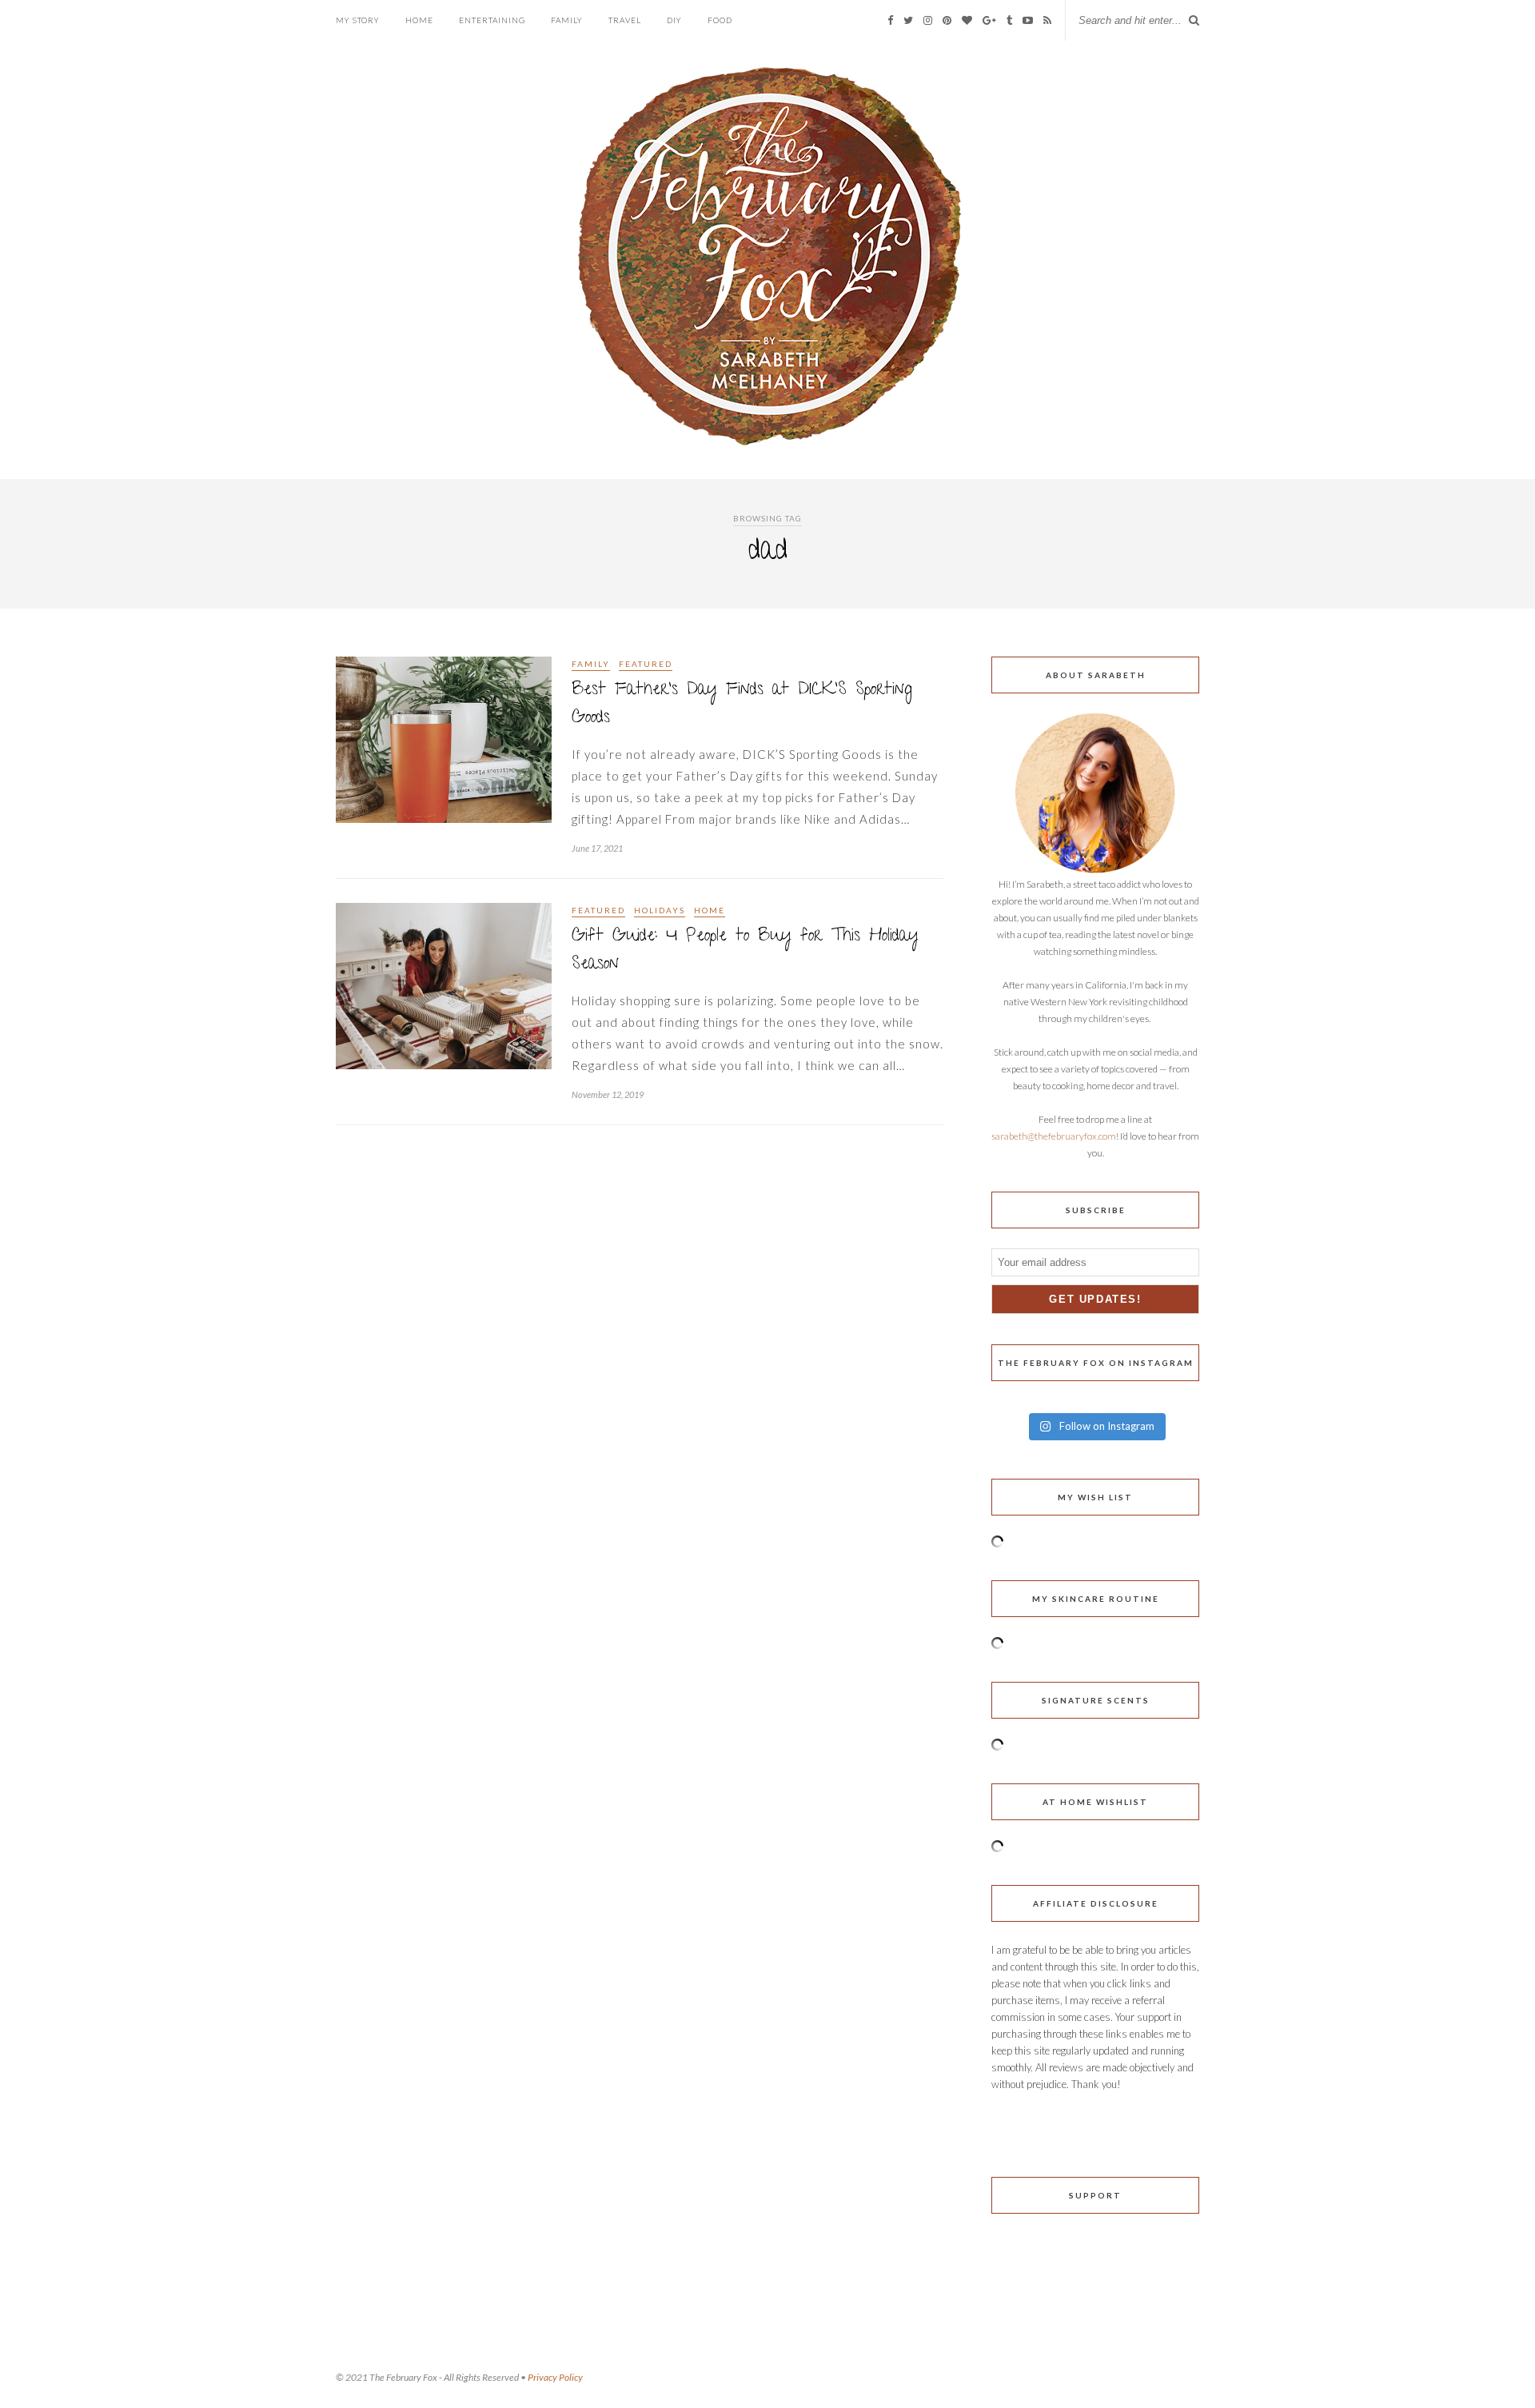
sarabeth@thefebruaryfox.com (1054, 1136)
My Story (358, 20)
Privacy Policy (555, 2377)
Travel (625, 20)
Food (720, 20)
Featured (646, 664)
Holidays (660, 910)
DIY (674, 20)
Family (567, 20)
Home (419, 20)
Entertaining (492, 20)
